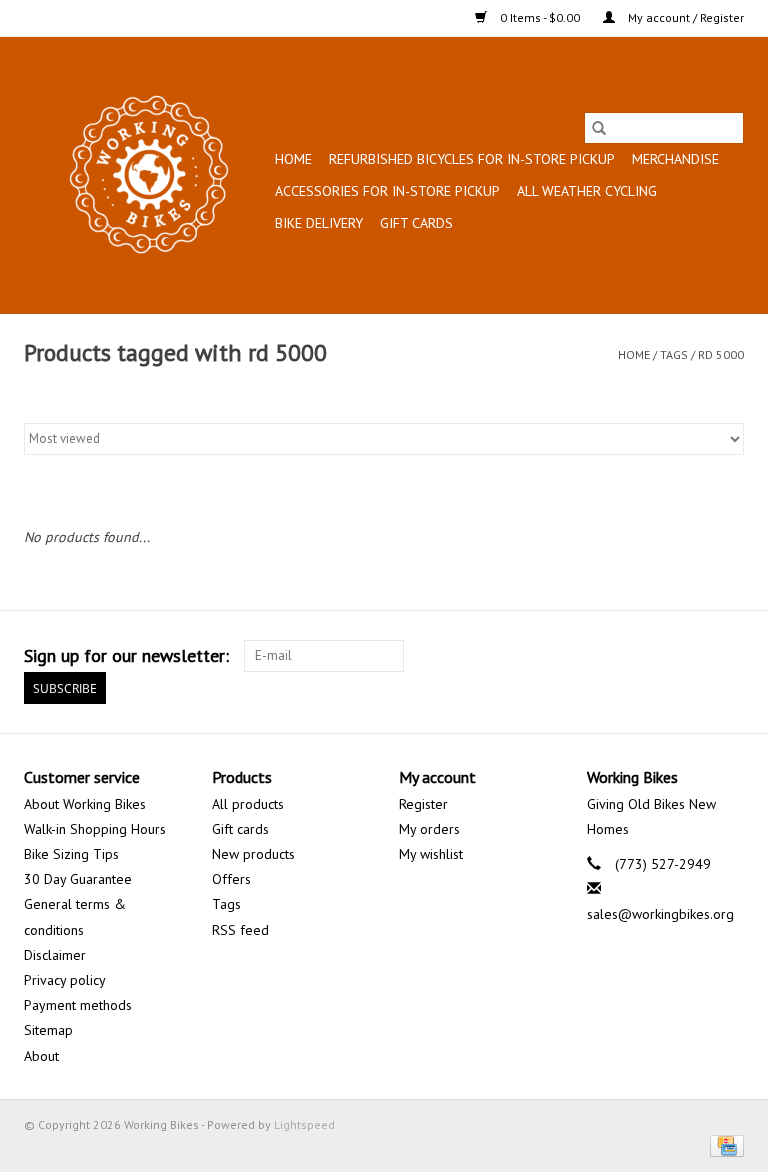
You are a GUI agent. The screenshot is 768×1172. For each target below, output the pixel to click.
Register (423, 804)
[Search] (599, 128)
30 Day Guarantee (78, 879)
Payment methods (78, 1005)
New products (253, 854)
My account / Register (684, 17)
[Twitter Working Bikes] (692, 656)
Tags (674, 354)
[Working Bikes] (146, 175)
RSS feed (240, 930)
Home (293, 159)
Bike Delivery (319, 223)
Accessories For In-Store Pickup (387, 191)
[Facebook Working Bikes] (656, 656)
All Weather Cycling (587, 191)
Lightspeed (304, 1124)
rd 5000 (721, 354)
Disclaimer (55, 955)
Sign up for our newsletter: (126, 655)
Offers (231, 879)
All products (248, 804)
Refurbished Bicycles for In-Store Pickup (472, 159)
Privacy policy (65, 980)
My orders (429, 829)
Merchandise (675, 159)
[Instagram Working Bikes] (728, 656)
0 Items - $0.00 (540, 17)
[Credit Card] (723, 1144)
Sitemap (48, 1030)
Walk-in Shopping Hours (95, 829)
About (41, 1056)
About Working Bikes (85, 804)
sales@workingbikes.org (660, 914)
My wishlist (431, 854)
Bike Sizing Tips (71, 854)
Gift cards (416, 223)
